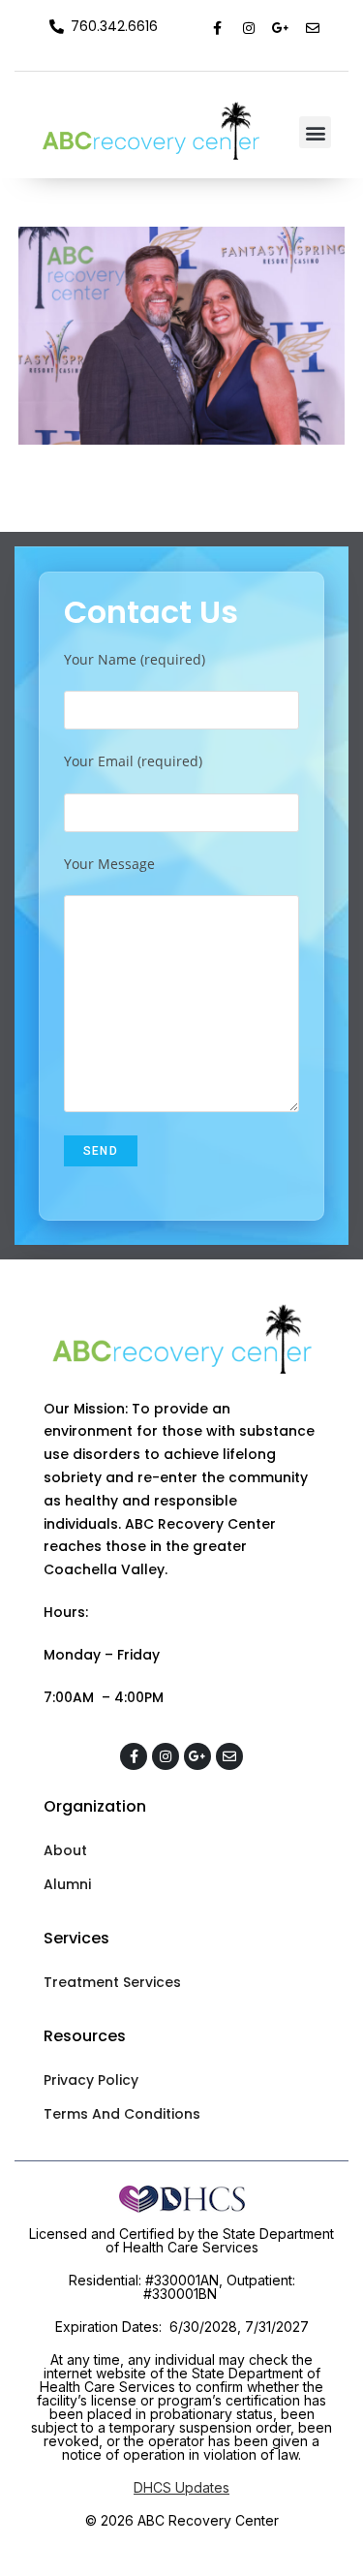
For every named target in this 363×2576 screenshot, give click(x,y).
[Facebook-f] (217, 28)
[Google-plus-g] (281, 28)
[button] (315, 132)
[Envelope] (313, 28)
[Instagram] (249, 28)
